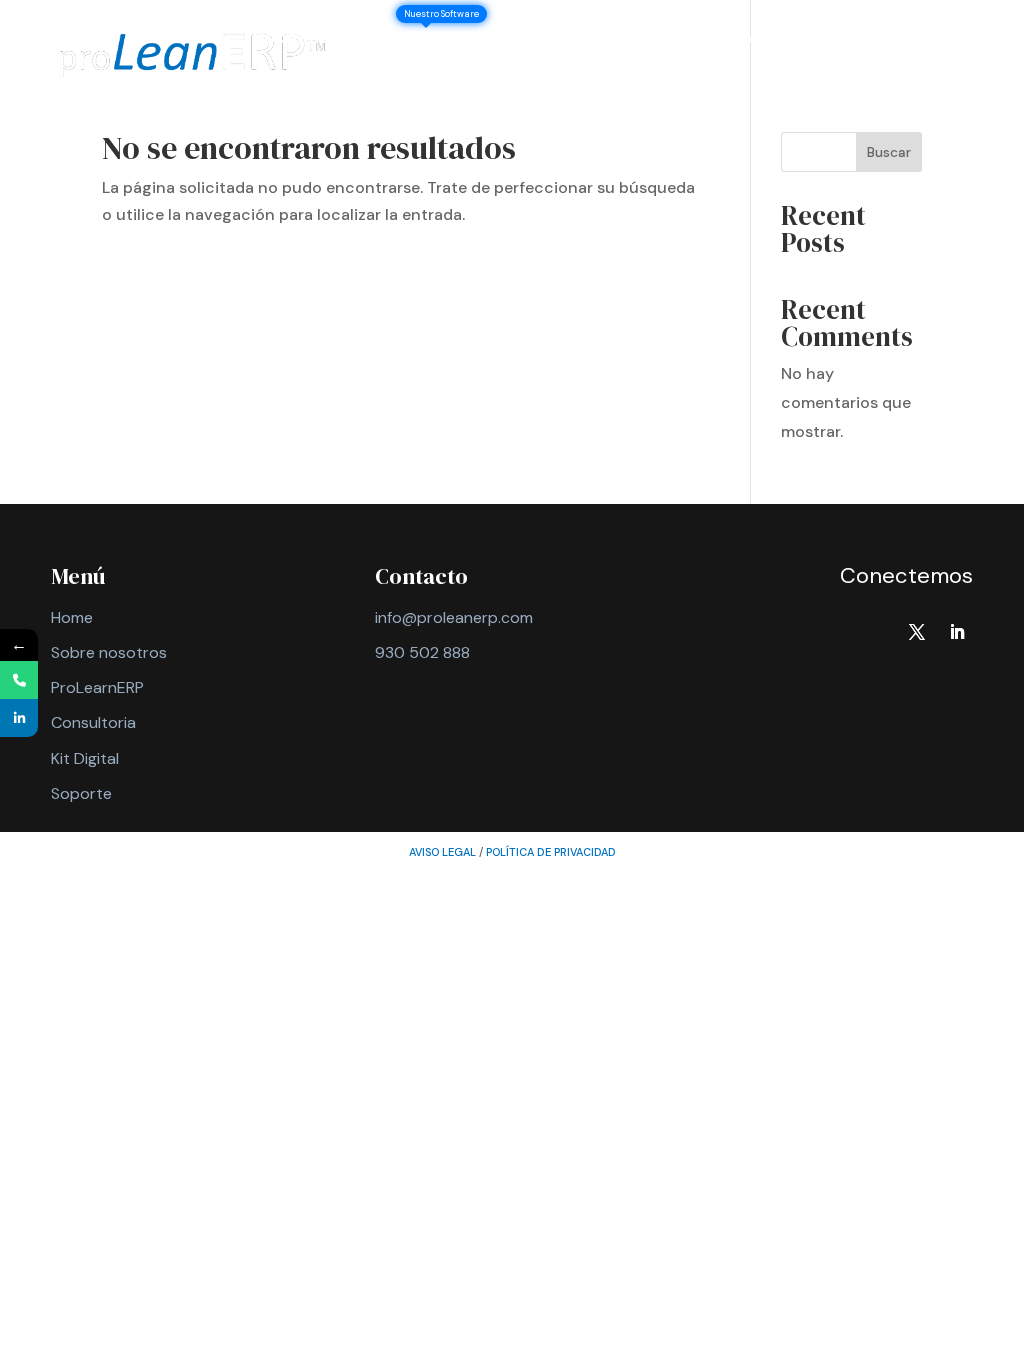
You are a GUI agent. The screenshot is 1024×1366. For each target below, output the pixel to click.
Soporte (396, 83)
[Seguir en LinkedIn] (957, 632)
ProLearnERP (97, 687)
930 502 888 (422, 652)
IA (745, 39)
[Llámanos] (19, 680)
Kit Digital (85, 758)
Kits (675, 39)
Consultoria (93, 722)
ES (467, 83)
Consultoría (584, 39)
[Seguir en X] (917, 632)
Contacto (294, 83)
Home (72, 617)
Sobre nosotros (319, 39)
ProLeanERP (460, 39)
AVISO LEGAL (442, 852)
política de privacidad (551, 852)
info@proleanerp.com (454, 617)
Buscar (889, 152)
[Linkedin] (19, 718)
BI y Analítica (833, 39)
